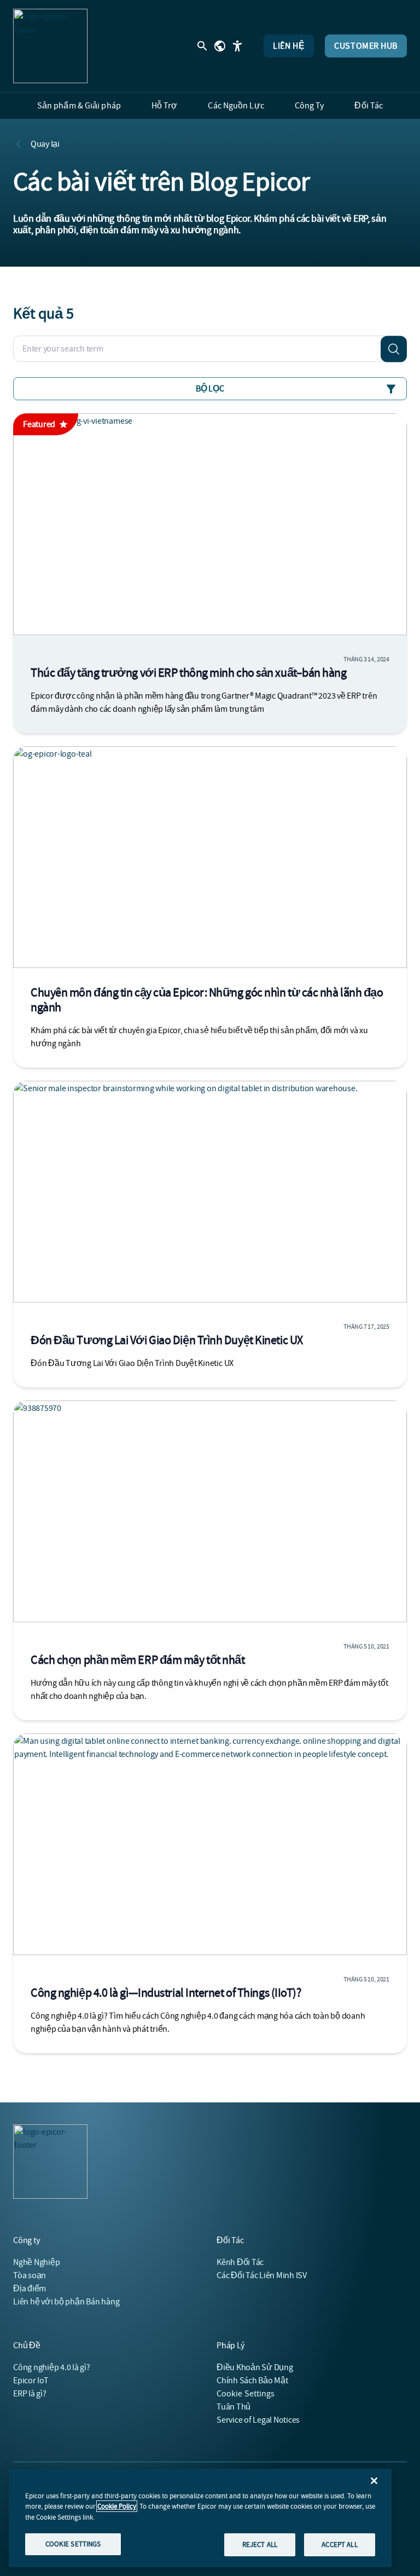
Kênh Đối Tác (240, 2262)
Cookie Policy (117, 2506)
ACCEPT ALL (339, 2545)
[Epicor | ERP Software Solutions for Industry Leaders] (50, 46)
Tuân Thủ (234, 2407)
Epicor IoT (31, 2381)
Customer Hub (366, 46)
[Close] (374, 2481)
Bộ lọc (210, 389)
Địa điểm (30, 2289)
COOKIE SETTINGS (73, 2544)
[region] (200, 2518)
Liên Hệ (289, 46)
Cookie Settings (246, 2394)
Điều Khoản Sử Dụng (255, 2367)
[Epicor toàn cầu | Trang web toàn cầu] (220, 46)
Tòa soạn (30, 2275)
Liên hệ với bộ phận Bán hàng (66, 2302)
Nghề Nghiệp (36, 2262)
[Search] (394, 349)
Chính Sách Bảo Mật (252, 2381)
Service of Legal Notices (258, 2420)
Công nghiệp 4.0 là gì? (52, 2367)
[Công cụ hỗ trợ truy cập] (237, 46)
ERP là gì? (30, 2394)
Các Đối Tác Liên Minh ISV (262, 2275)
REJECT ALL (260, 2545)
